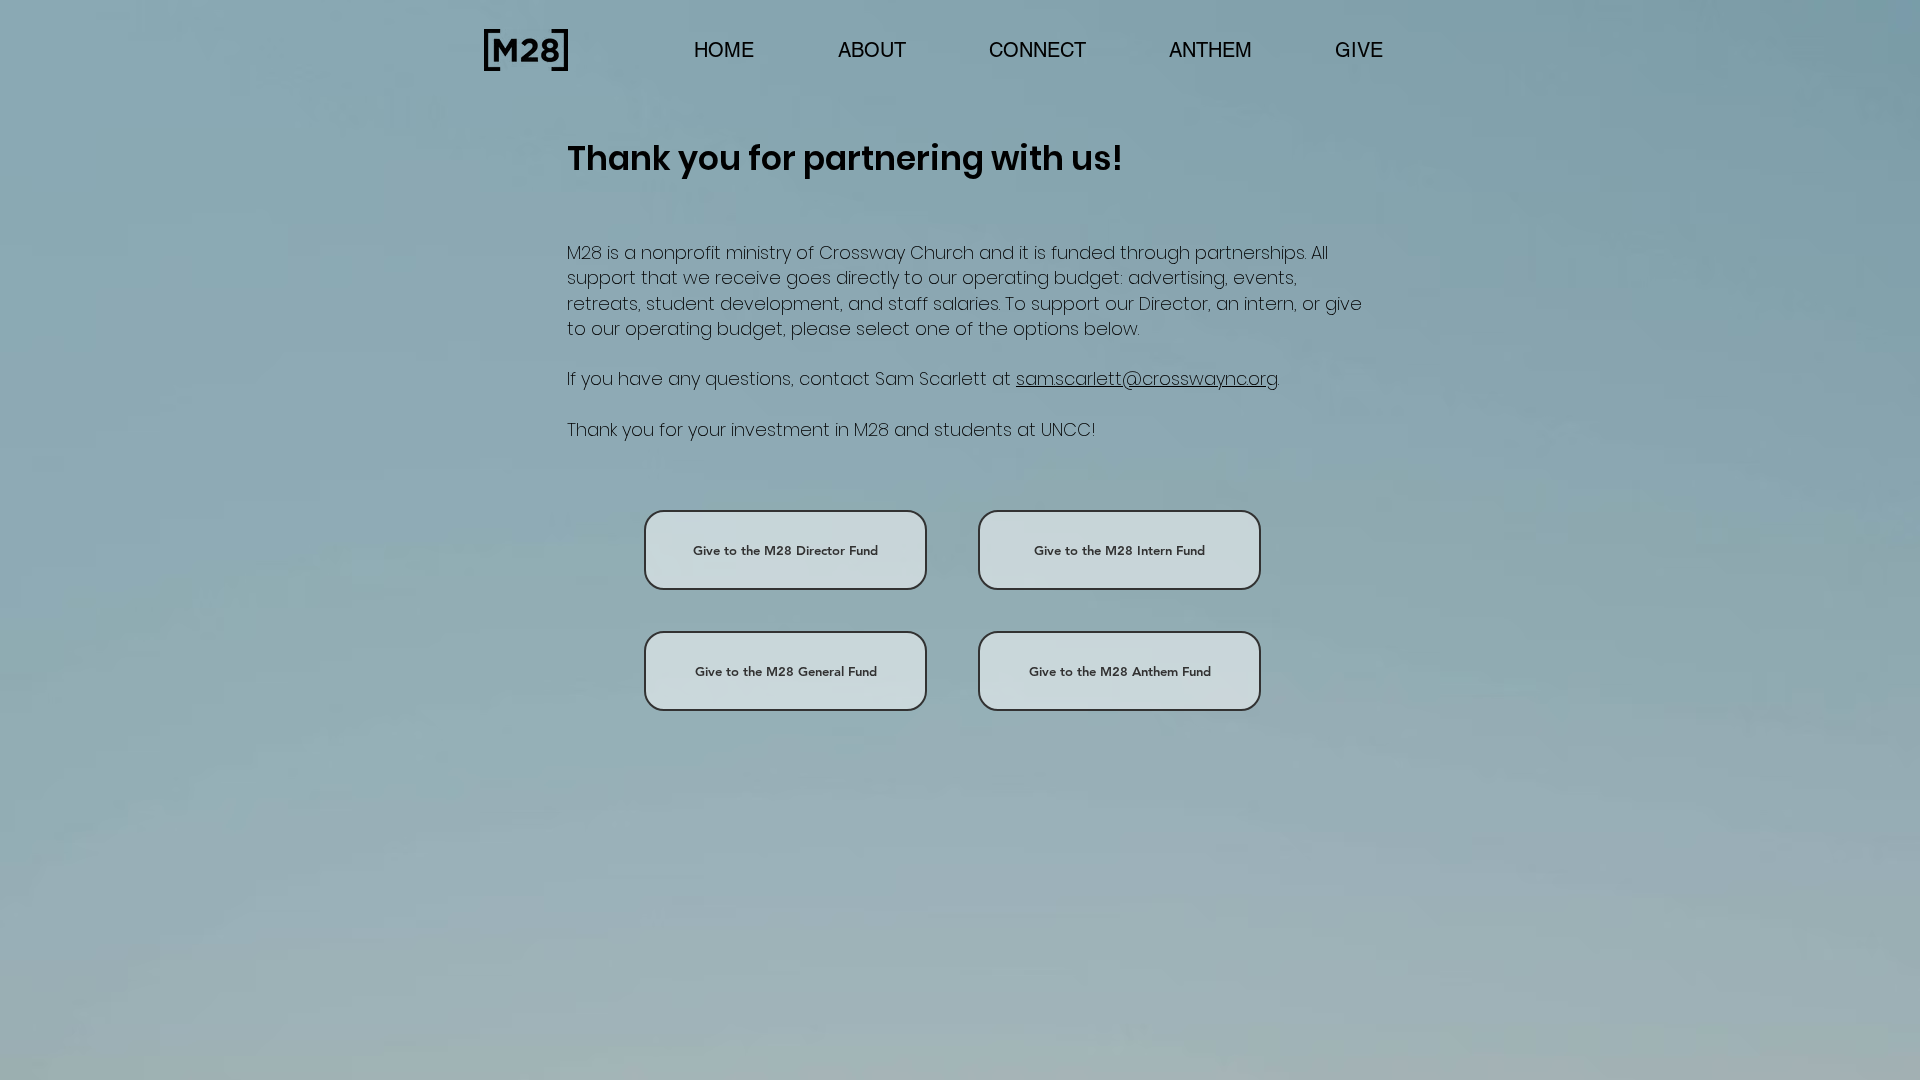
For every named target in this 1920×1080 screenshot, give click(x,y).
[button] (1037, 50)
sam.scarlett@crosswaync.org (1147, 378)
